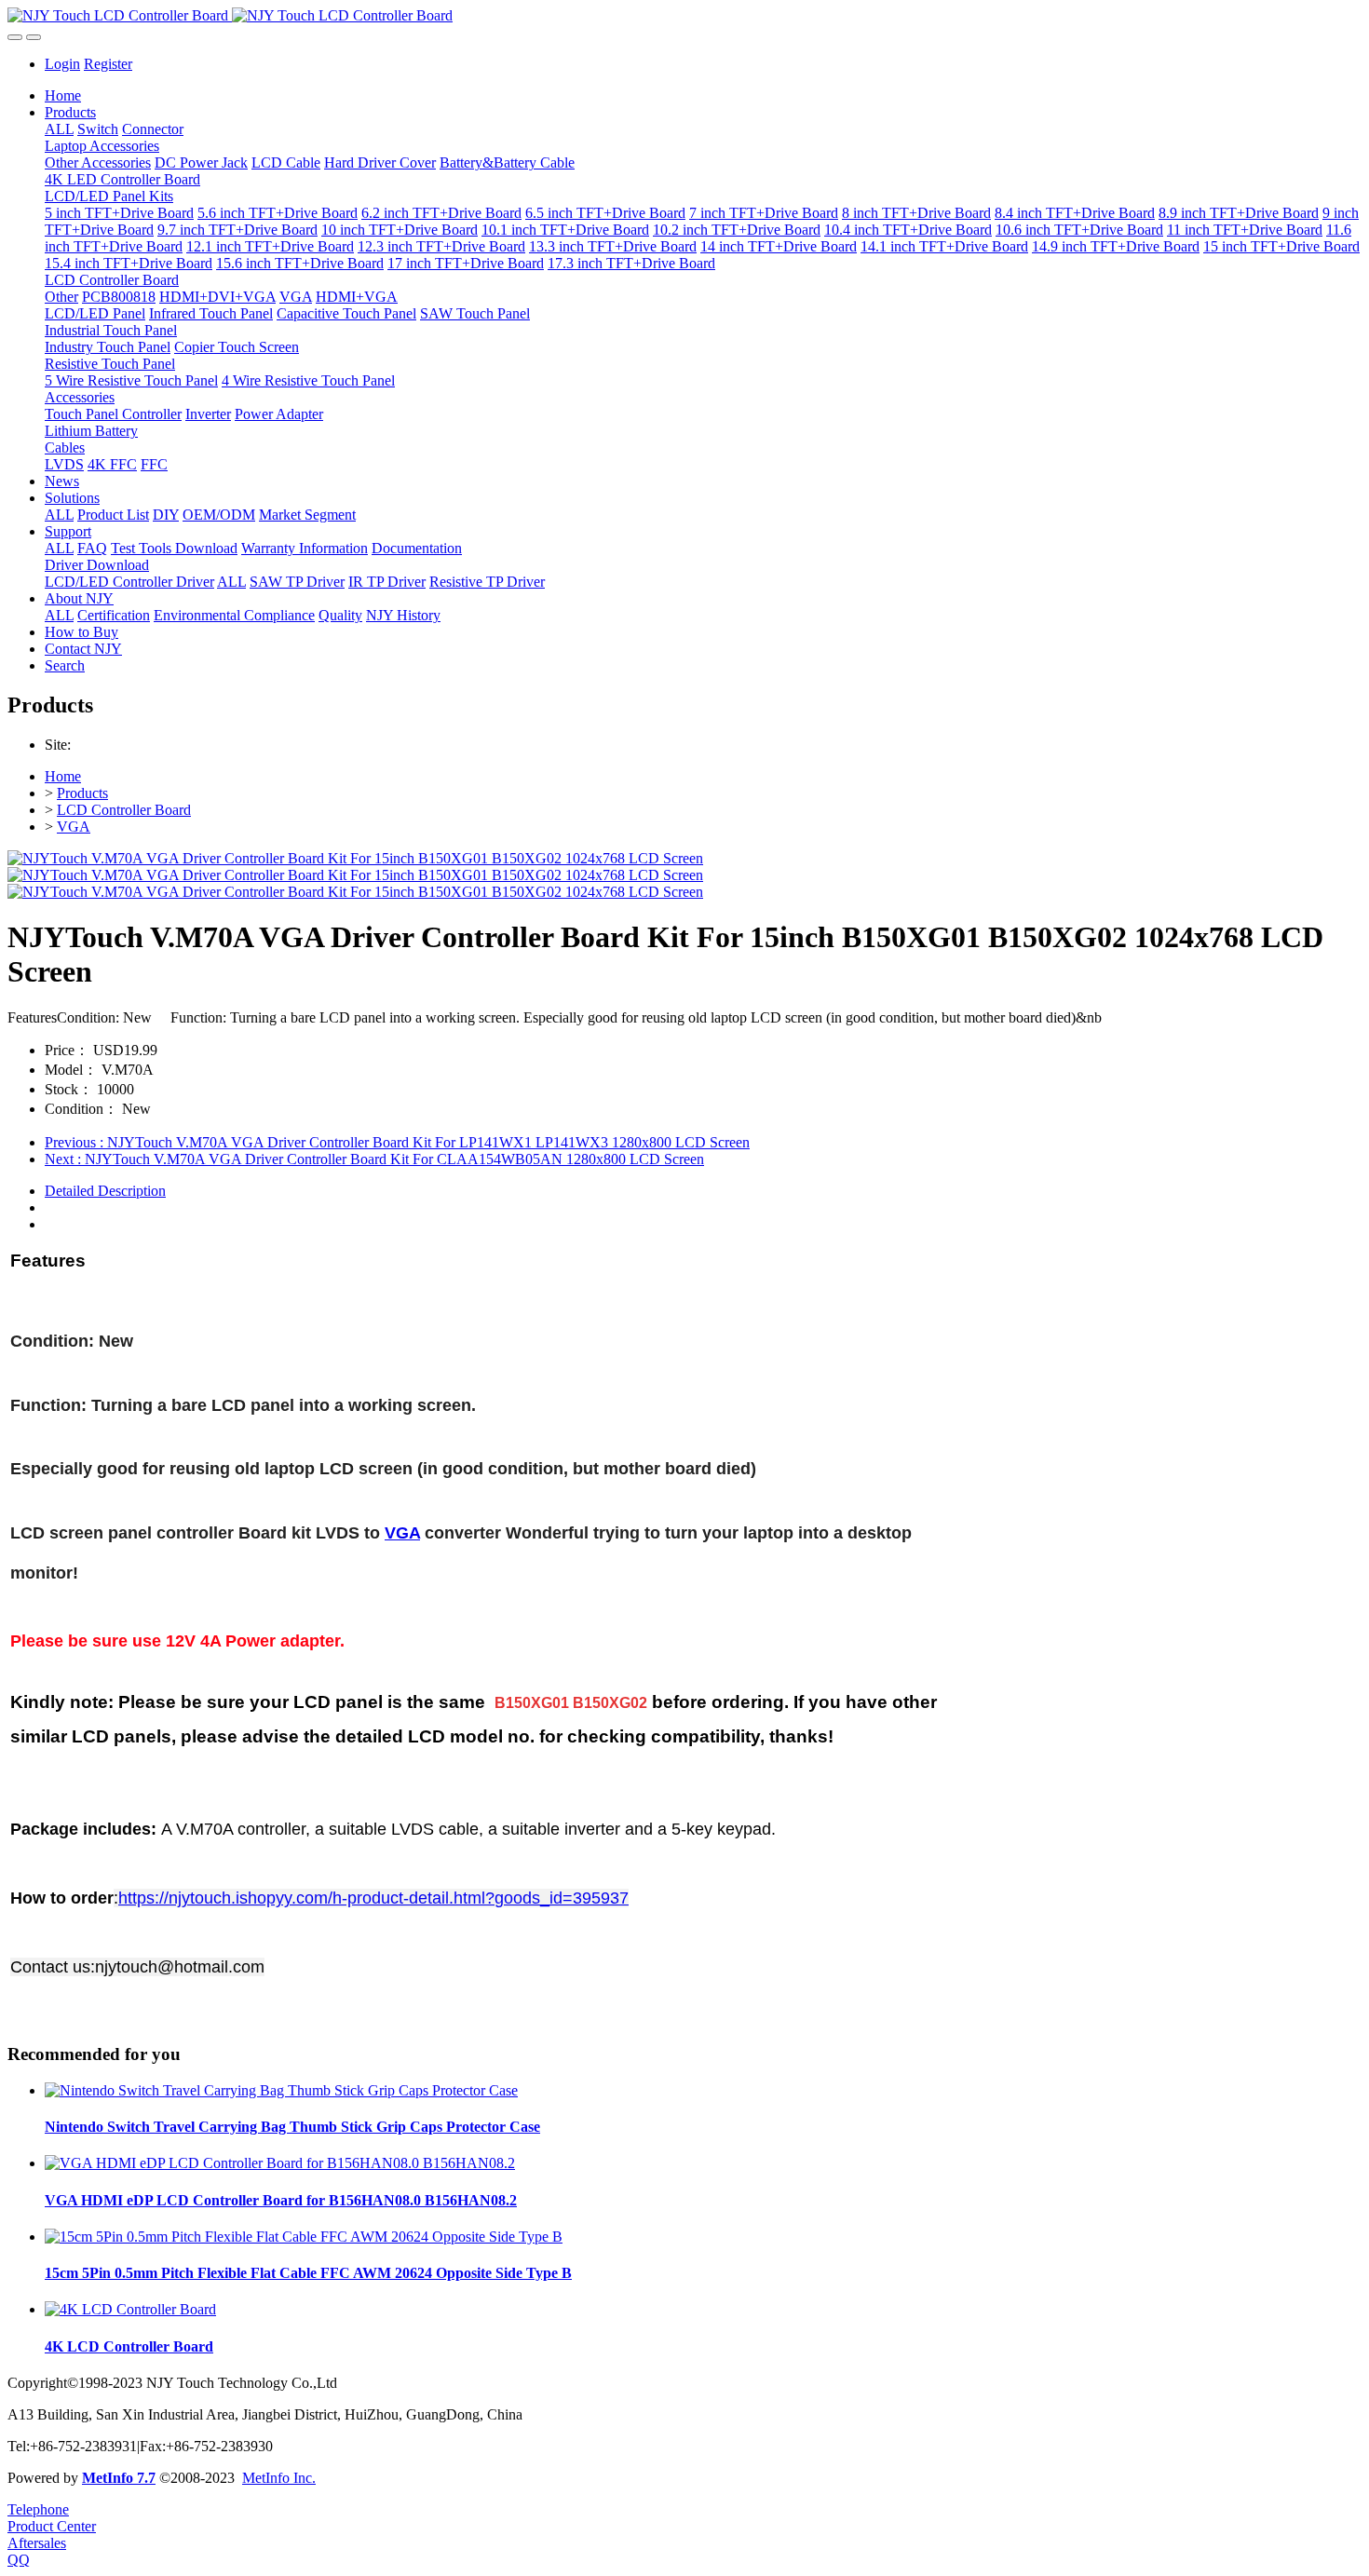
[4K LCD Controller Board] (130, 2309)
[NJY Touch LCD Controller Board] (684, 16)
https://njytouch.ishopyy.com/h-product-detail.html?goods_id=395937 (373, 1898)
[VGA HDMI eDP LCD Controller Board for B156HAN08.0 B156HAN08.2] (280, 2163)
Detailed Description (105, 1191)
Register (108, 64)
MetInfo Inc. (279, 2478)
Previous (397, 1142)
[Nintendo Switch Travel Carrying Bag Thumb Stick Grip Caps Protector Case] (281, 2090)
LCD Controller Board (124, 810)
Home (63, 95)
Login (62, 64)
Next (374, 1159)
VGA (74, 827)
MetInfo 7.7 (119, 2478)
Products (82, 793)
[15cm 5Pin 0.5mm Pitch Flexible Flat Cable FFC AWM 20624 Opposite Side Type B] (304, 2237)
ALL (59, 129)
